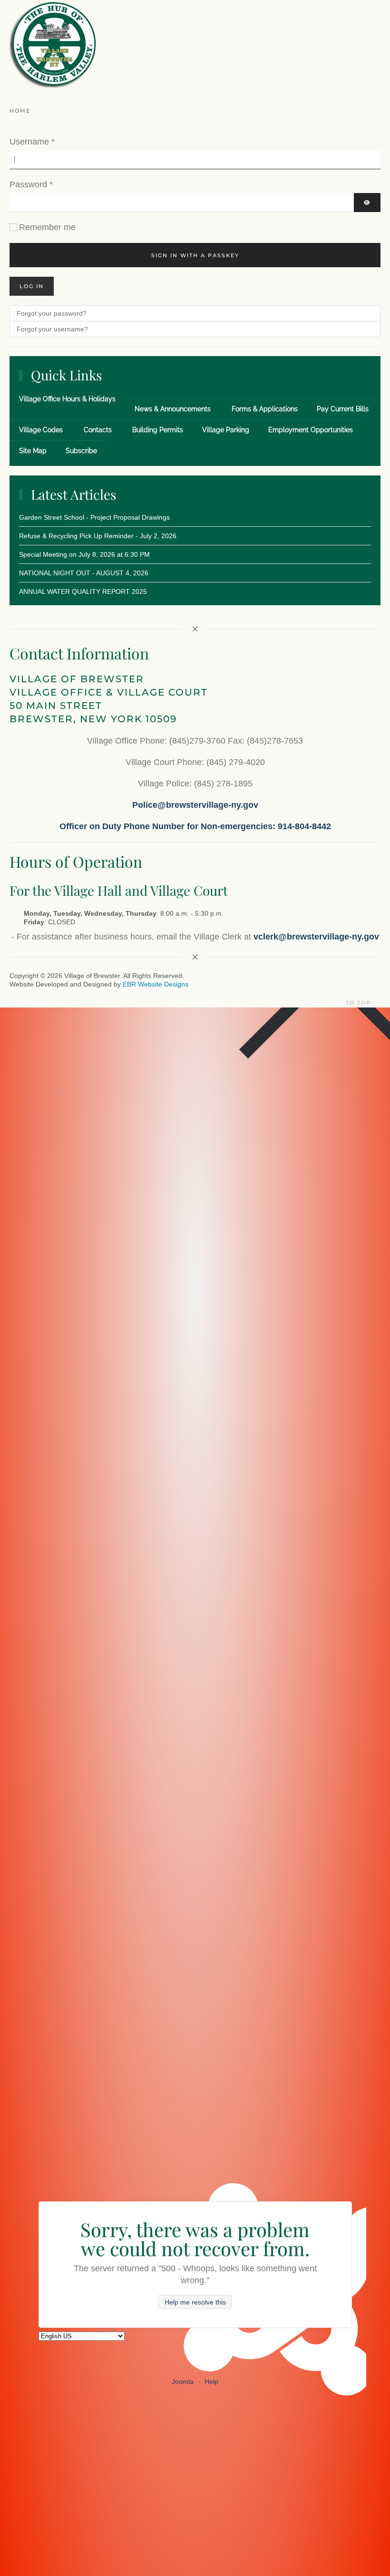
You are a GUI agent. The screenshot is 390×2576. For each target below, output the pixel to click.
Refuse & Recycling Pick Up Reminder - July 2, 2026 (98, 536)
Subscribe (81, 451)
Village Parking (226, 430)
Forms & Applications (265, 409)
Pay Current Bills (343, 409)
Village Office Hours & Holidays (67, 399)
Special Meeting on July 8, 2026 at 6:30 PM (84, 554)
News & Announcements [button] (173, 409)
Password (31, 184)
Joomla (183, 2382)
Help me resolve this (195, 2302)
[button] (378, 1003)
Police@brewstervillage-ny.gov (195, 805)
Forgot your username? (52, 329)
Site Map (33, 451)
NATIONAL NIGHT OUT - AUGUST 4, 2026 (84, 573)
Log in (32, 286)
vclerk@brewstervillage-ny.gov (316, 937)
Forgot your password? (52, 313)
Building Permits (158, 430)
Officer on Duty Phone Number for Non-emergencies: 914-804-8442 (195, 826)
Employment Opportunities (311, 430)
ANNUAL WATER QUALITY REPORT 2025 (83, 591)
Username (32, 142)
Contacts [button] (98, 430)
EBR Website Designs (156, 984)
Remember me (47, 227)
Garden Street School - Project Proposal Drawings (94, 517)
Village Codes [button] (41, 430)
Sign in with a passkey (195, 255)
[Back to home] (53, 44)
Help (211, 2382)
